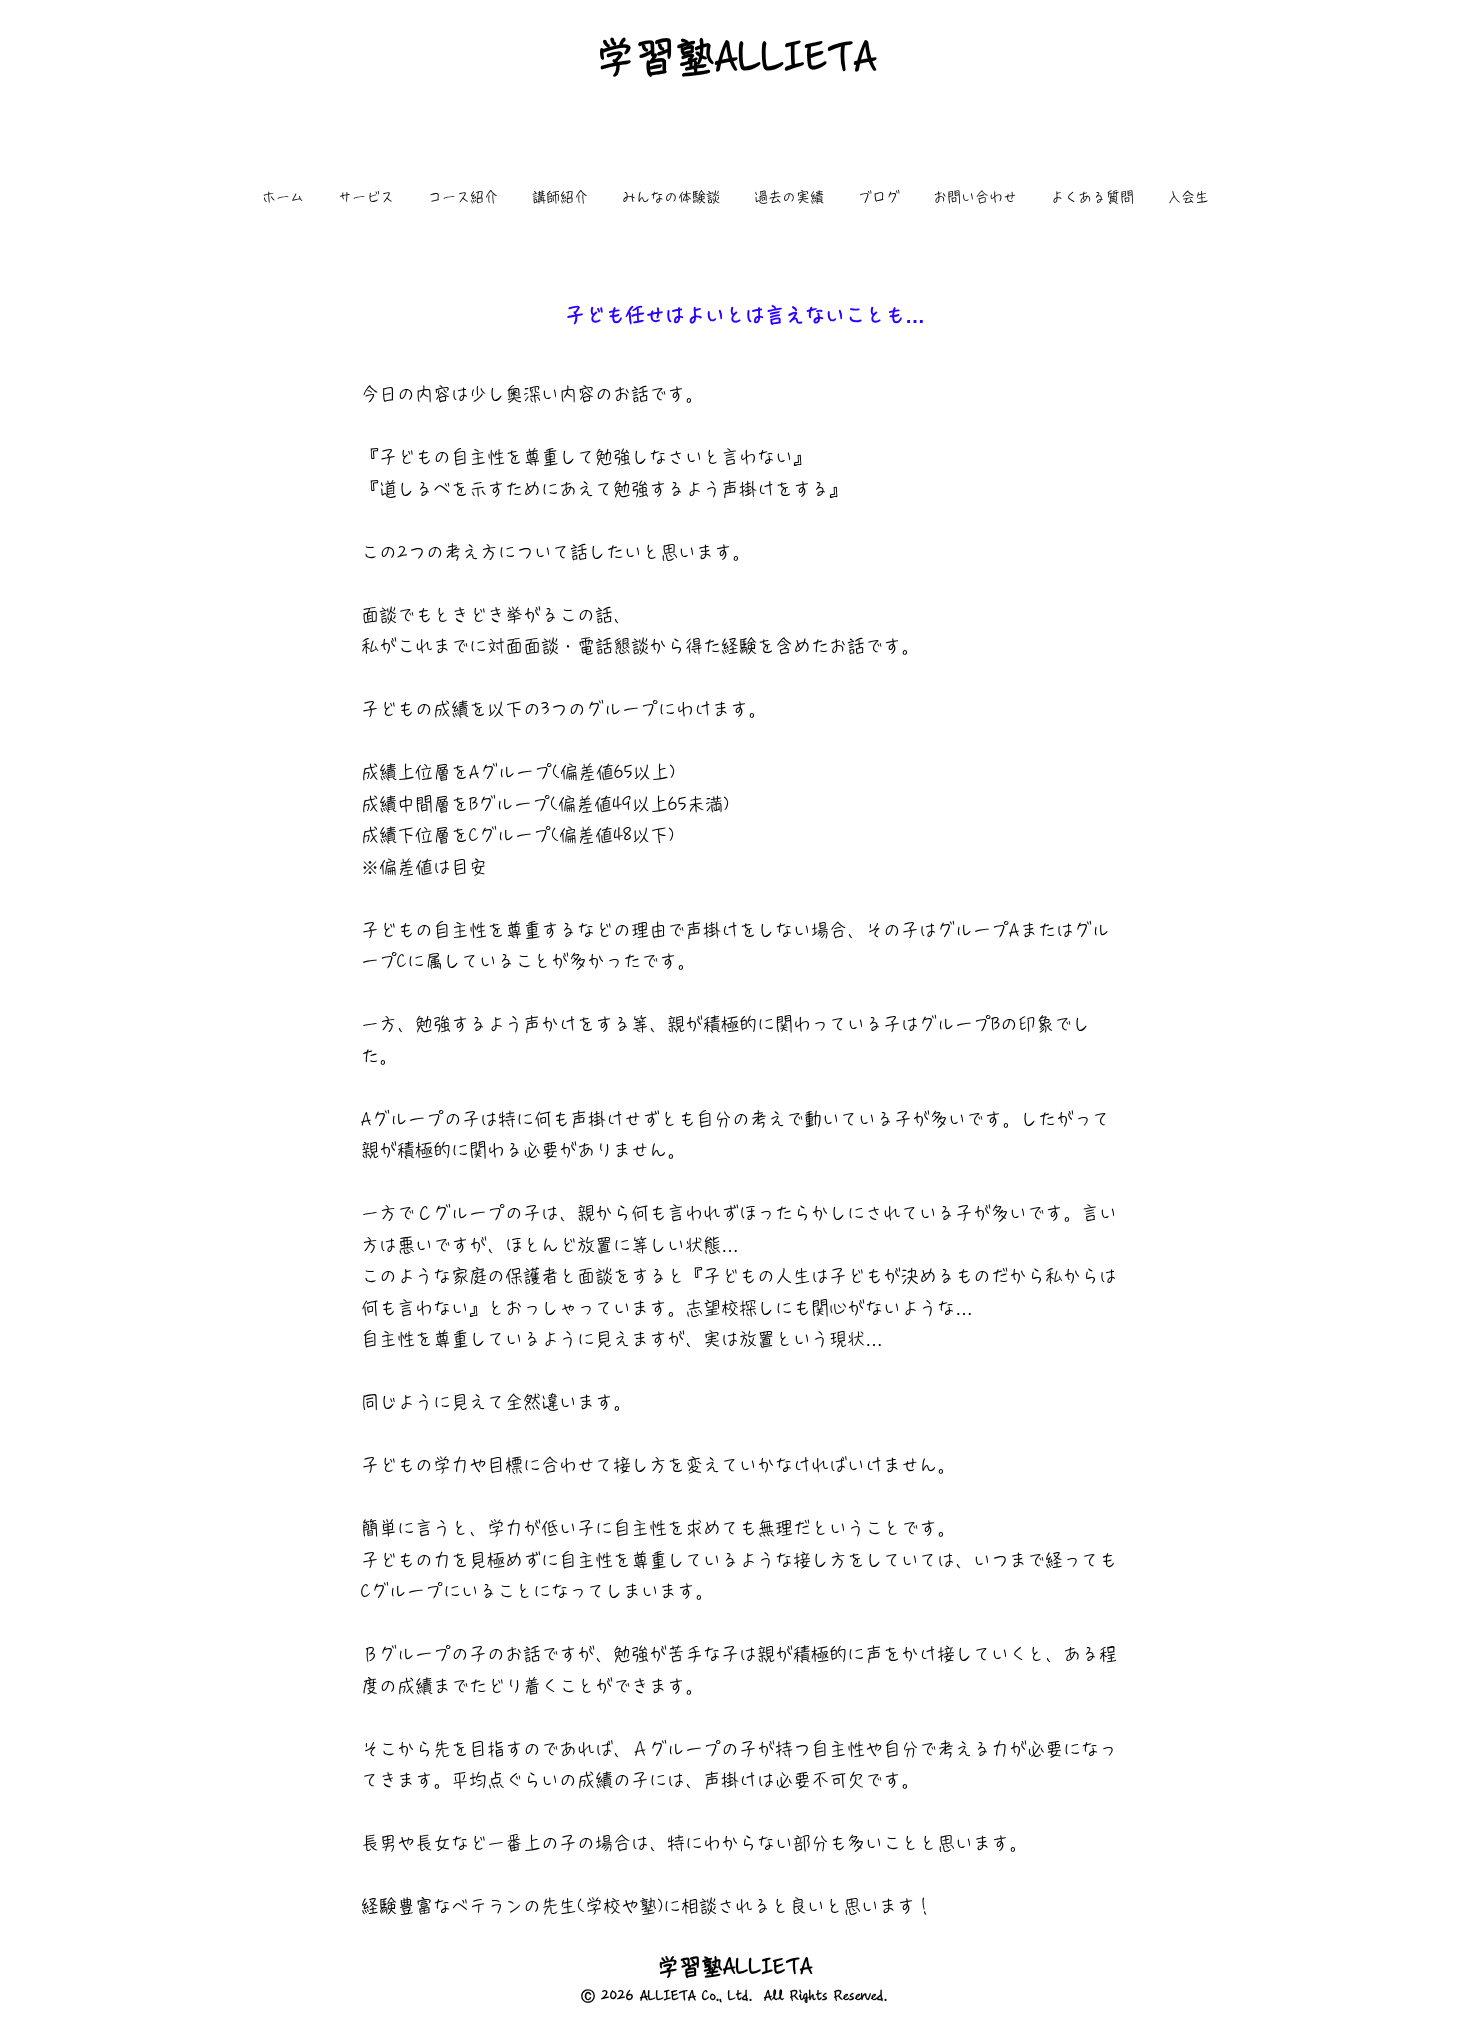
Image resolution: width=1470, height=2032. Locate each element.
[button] (366, 197)
